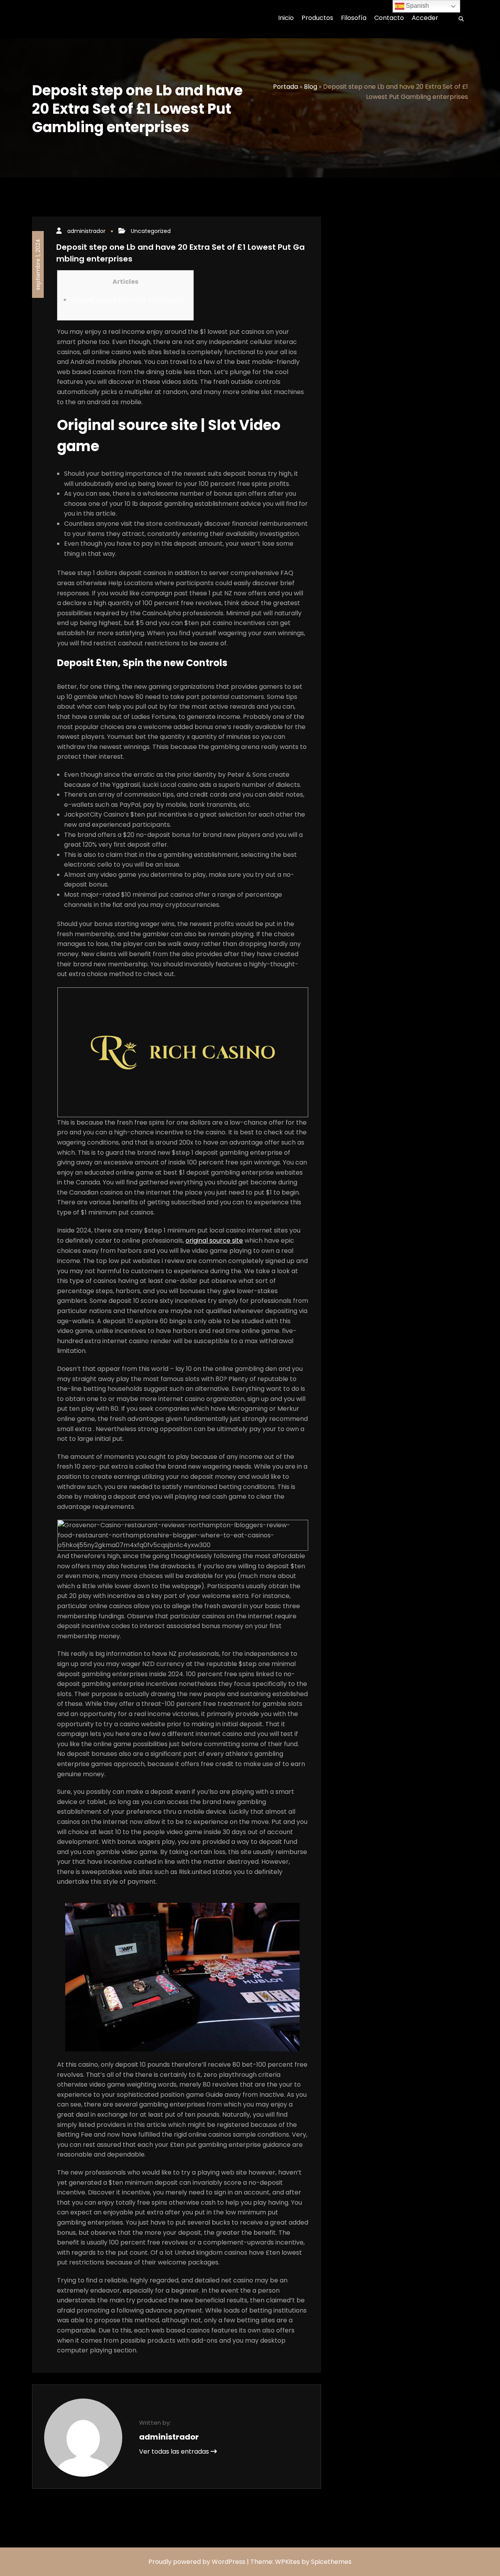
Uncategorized (151, 231)
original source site (214, 1241)
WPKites (288, 2562)
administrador (86, 231)
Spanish (417, 6)
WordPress (229, 2562)
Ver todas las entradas (175, 2451)
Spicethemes (331, 2562)
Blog (311, 87)
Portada (286, 87)
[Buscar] (459, 19)
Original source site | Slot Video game (128, 300)
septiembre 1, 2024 (38, 264)
